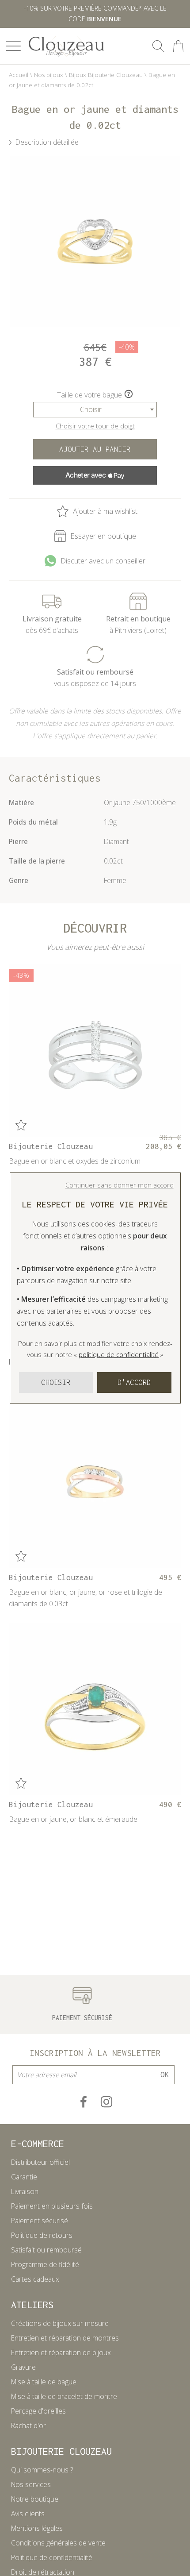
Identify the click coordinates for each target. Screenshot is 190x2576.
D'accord (134, 1382)
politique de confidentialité (119, 1354)
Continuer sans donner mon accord (120, 1185)
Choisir (56, 1382)
